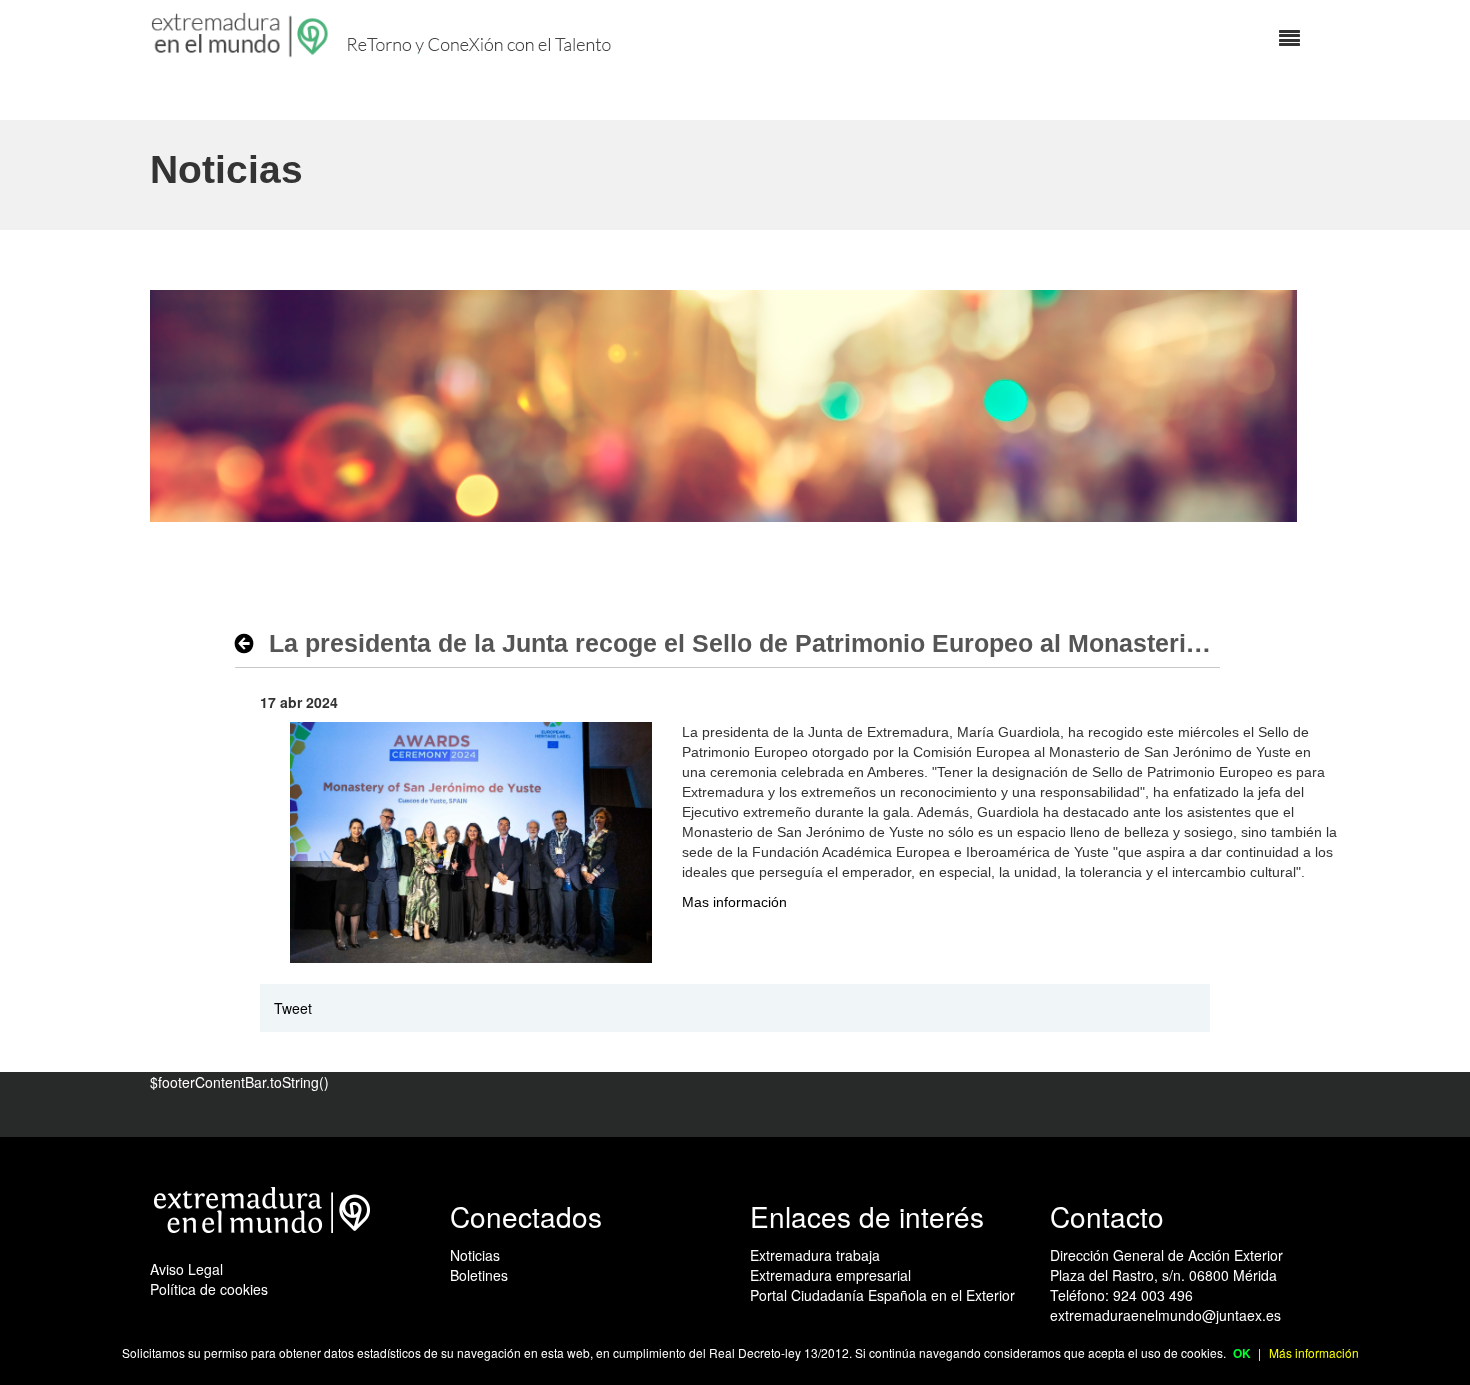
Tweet (293, 1008)
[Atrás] (249, 643)
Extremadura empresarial (830, 1275)
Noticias (475, 1255)
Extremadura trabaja (815, 1255)
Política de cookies (209, 1289)
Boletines (479, 1275)
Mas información (734, 902)
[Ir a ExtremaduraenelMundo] (242, 35)
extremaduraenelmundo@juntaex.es (1165, 1315)
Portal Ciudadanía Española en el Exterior (882, 1295)
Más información (1314, 1352)
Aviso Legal (186, 1269)
